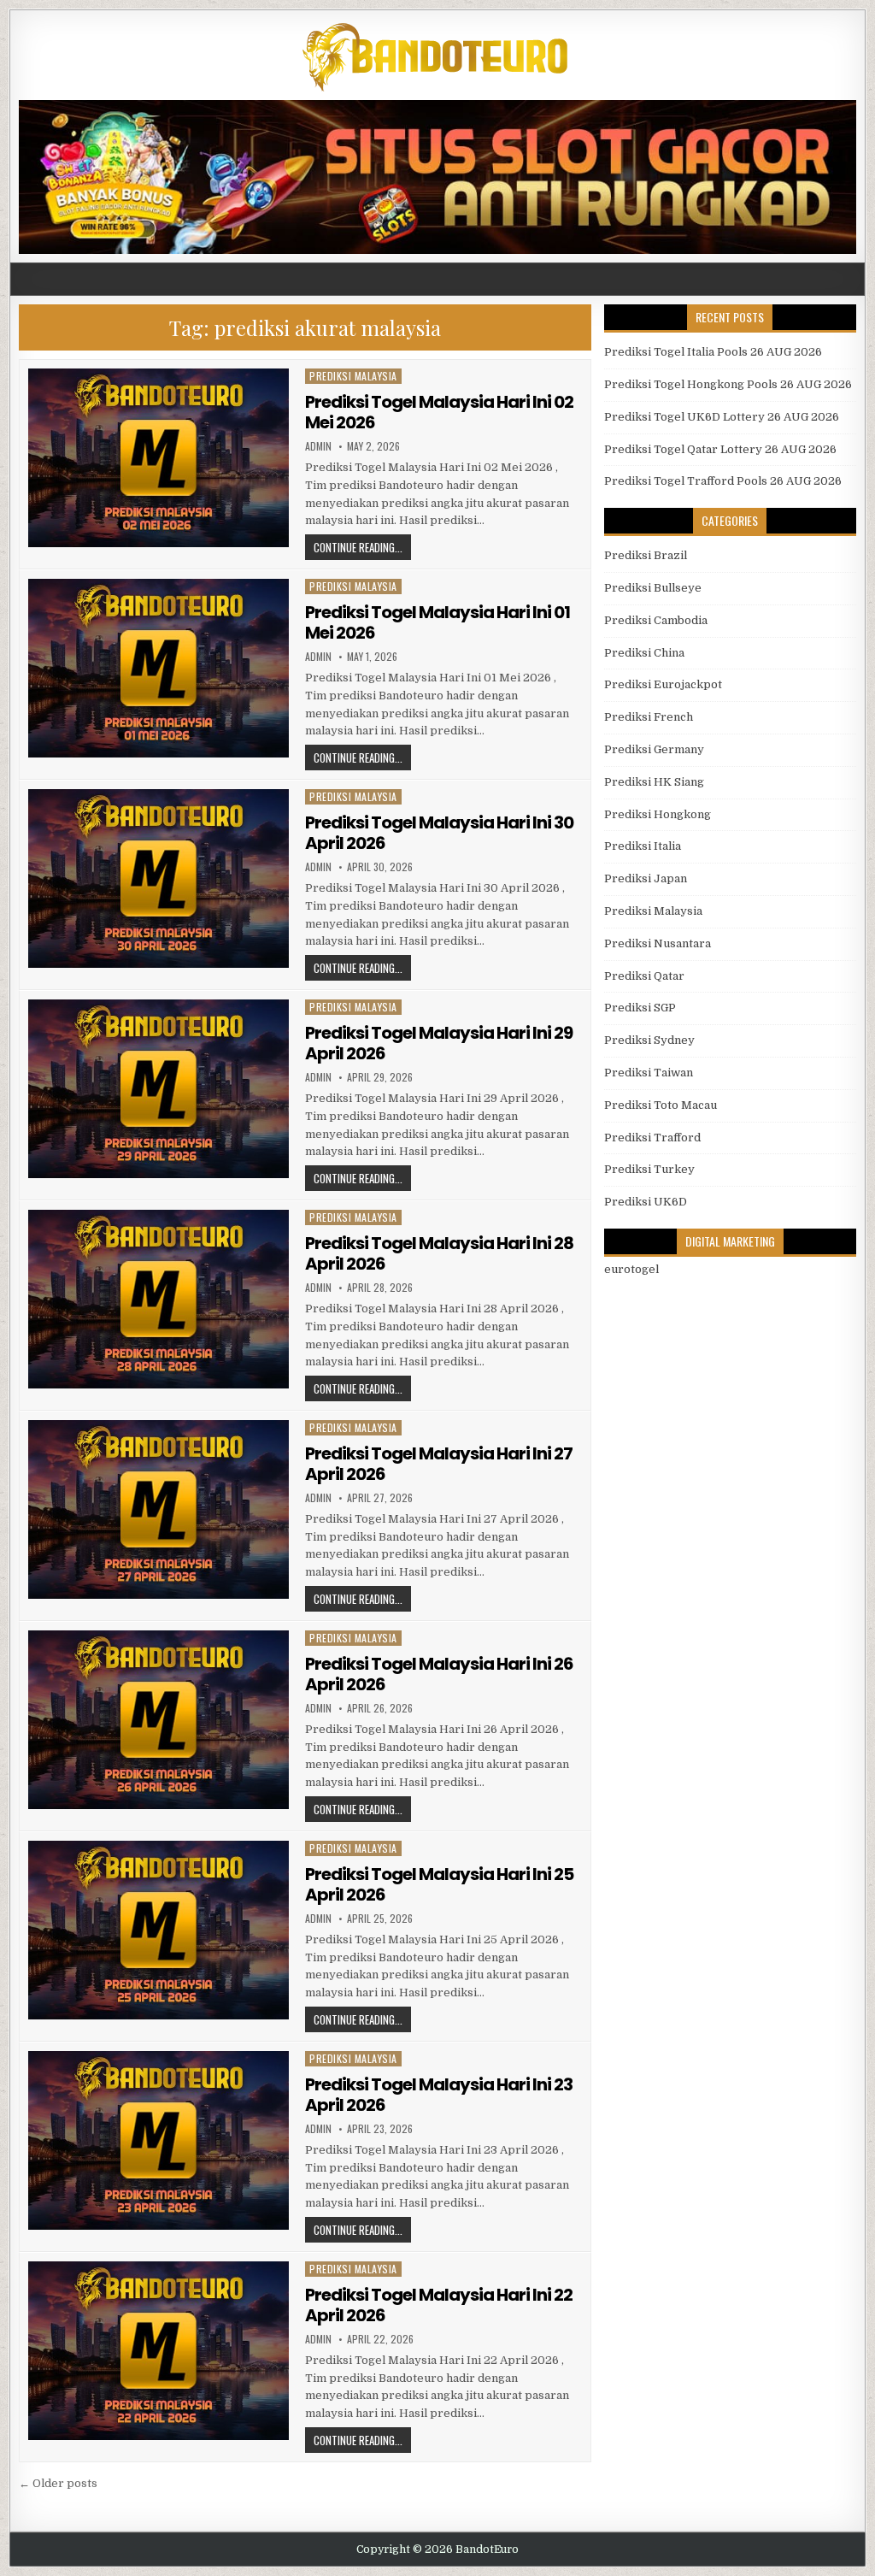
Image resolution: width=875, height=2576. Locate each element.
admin (318, 446)
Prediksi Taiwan (649, 1073)
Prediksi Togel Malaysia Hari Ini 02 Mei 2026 (439, 412)
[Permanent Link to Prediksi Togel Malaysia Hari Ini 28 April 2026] (158, 1299)
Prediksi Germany (654, 749)
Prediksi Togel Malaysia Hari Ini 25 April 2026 (439, 1884)
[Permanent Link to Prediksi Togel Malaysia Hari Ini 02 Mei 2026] (158, 458)
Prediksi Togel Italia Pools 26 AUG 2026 (713, 352)
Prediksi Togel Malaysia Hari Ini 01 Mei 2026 (437, 622)
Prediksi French (649, 717)
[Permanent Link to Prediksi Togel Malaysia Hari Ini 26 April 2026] (158, 1720)
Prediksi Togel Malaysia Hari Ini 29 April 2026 (439, 1043)
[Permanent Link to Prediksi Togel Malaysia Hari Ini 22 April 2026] (158, 2351)
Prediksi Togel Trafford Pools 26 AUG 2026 (723, 481)
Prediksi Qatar (644, 976)
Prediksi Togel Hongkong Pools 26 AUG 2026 (728, 384)
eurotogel (631, 1269)
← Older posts (58, 2483)
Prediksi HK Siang (654, 782)
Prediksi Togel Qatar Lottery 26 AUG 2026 (720, 449)
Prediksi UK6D (646, 1202)
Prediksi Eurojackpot (663, 684)
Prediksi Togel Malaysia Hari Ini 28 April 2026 (439, 1253)
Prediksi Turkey (649, 1169)
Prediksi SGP (640, 1008)
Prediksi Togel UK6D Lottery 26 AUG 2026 (722, 417)
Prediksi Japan (646, 878)
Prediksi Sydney (649, 1040)
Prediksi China (644, 653)
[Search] (852, 279)
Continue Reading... (358, 547)
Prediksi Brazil (646, 555)
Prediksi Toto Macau (661, 1105)
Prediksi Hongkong (658, 814)
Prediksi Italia (643, 846)
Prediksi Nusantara (658, 943)
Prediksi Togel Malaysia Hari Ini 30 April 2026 (439, 833)
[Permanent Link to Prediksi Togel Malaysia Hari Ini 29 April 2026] (158, 1089)
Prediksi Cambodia (656, 620)
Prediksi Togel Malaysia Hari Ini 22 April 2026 (439, 2305)
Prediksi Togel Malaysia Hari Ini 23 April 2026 (439, 2095)
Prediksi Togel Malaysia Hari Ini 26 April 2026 (439, 1674)
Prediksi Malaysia (353, 376)
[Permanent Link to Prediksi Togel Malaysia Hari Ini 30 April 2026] (158, 878)
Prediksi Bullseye (653, 588)
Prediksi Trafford (652, 1138)
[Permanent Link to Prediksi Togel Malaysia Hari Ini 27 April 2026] (158, 1509)
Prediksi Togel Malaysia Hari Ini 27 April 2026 (439, 1464)
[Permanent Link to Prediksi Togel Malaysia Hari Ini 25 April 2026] (158, 1930)
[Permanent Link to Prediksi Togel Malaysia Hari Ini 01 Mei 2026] (158, 668)
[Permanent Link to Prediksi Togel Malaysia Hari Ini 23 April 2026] (158, 2140)
